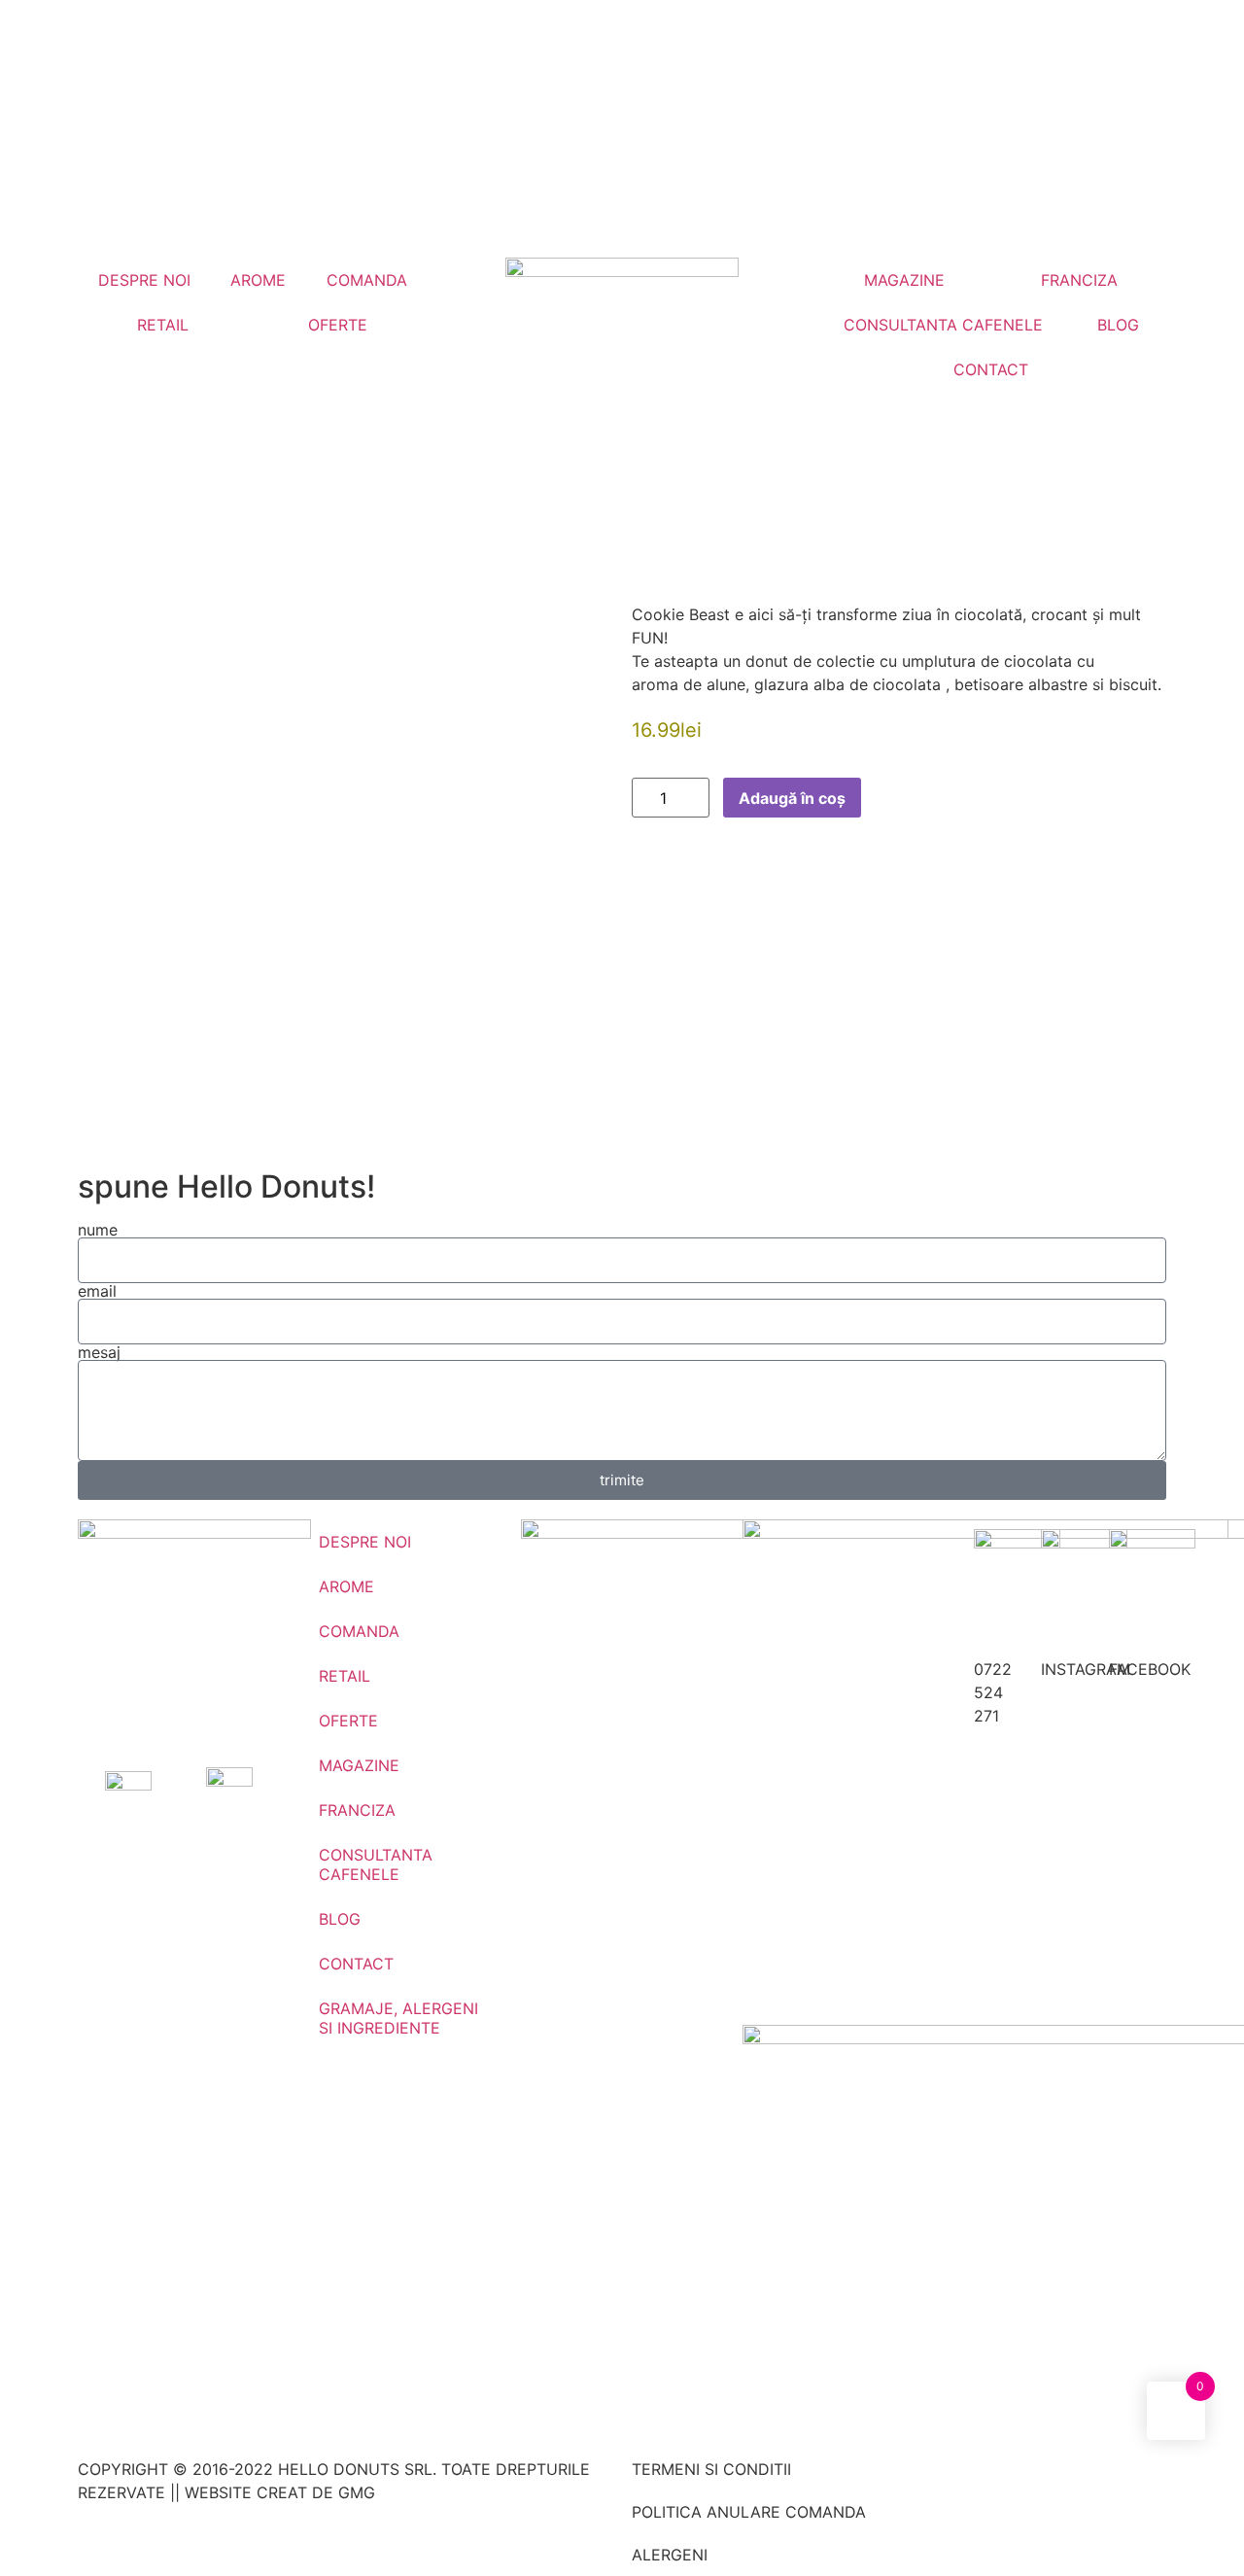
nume (98, 1230)
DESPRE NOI (144, 280)
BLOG (1118, 325)
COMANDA (367, 280)
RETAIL (163, 325)
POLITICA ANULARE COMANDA (749, 2512)
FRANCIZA (1079, 280)
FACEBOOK (1150, 1669)
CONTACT (991, 369)
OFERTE (338, 325)
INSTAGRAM (1086, 1669)
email (97, 1291)
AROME (258, 280)
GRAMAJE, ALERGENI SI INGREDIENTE (398, 2018)
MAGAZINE (904, 280)
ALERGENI (670, 2555)
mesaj (99, 1352)
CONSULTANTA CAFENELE (943, 325)
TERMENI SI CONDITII (711, 2469)
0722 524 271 (993, 1692)
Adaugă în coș (792, 798)
